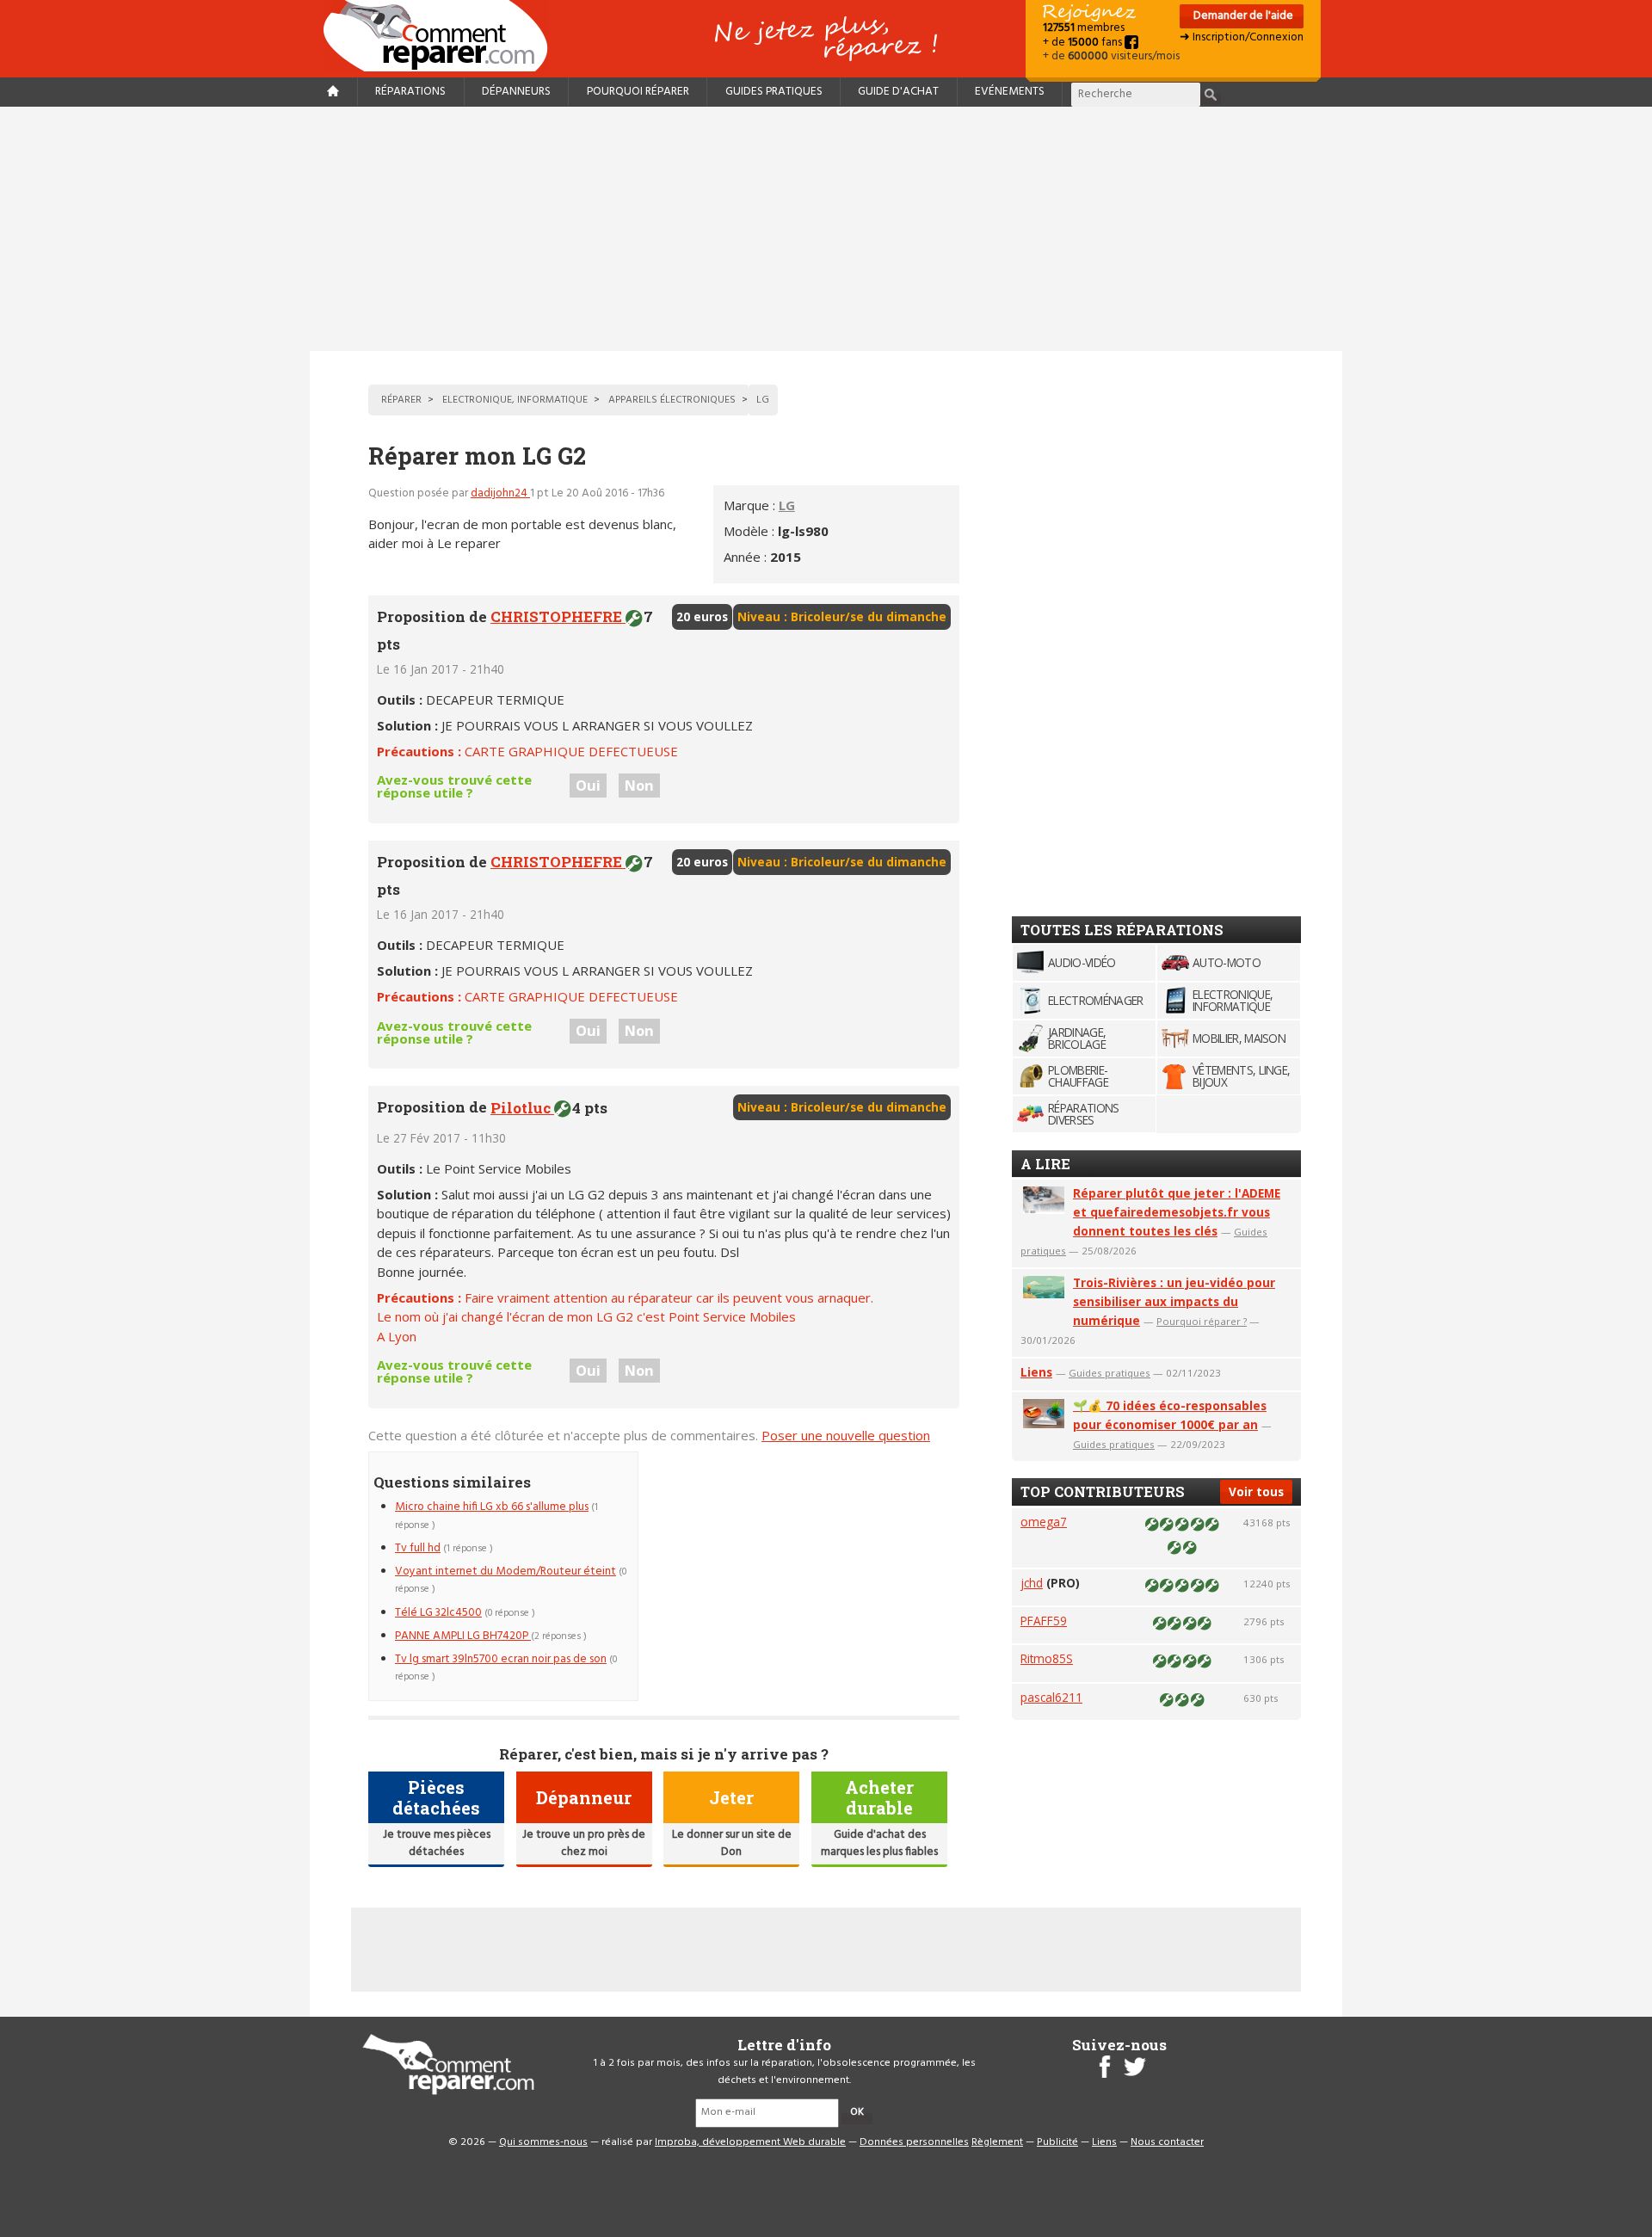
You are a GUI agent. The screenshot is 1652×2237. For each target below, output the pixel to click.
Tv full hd (418, 1548)
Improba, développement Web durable (750, 2142)
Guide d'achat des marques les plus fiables (879, 1843)
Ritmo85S (1047, 1658)
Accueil (442, 36)
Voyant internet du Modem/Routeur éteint (505, 1571)
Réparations (410, 92)
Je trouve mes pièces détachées (437, 1843)
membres (1084, 28)
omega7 (1044, 1522)
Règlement (997, 2142)
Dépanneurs (516, 92)
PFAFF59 (1044, 1621)
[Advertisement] (826, 229)
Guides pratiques (774, 92)
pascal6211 (1051, 1697)
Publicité (1057, 2142)
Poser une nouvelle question (846, 1435)
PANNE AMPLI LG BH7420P (463, 1636)
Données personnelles (914, 2142)
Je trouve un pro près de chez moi (584, 1843)
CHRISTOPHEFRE (558, 616)
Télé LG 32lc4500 (438, 1613)
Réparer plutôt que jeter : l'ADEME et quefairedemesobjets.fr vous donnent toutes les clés (1177, 1212)
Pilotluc (522, 1108)
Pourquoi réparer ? (1202, 1321)
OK (857, 2112)
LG (787, 505)
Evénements (1010, 92)
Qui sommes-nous (543, 2142)
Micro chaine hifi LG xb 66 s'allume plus (492, 1507)
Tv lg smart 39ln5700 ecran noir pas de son (501, 1659)
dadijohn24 (500, 493)
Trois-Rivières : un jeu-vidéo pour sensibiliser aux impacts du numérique (1174, 1301)
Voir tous (1256, 1491)
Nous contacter (1167, 2142)
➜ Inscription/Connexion (1242, 37)
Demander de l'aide (1242, 16)
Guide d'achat (898, 92)
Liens (1036, 1372)
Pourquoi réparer (638, 92)
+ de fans (1084, 43)
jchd (1032, 1583)
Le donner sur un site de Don (732, 1843)
